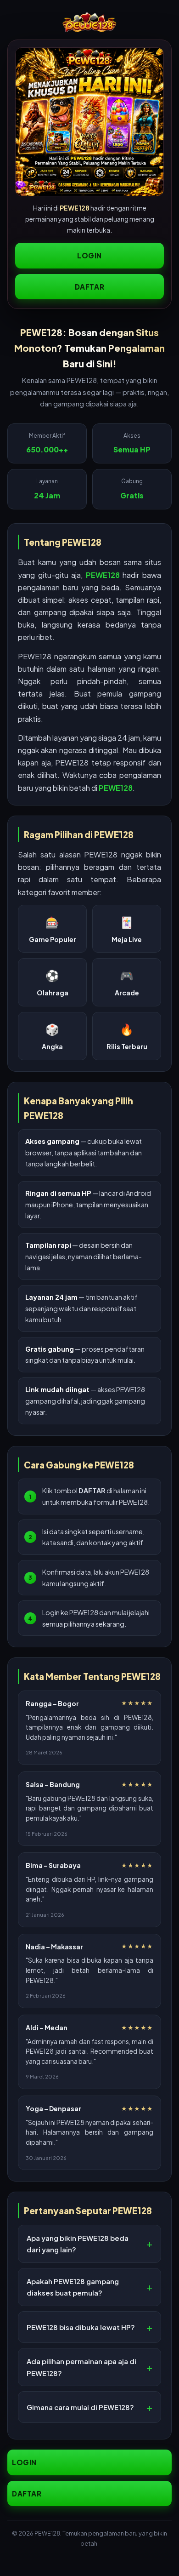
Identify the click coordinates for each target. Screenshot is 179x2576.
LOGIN (89, 255)
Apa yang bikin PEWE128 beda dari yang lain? (78, 2244)
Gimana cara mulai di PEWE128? (80, 2407)
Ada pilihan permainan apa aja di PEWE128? (81, 2367)
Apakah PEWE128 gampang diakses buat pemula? (73, 2287)
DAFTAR (90, 287)
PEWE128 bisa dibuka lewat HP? (81, 2327)
